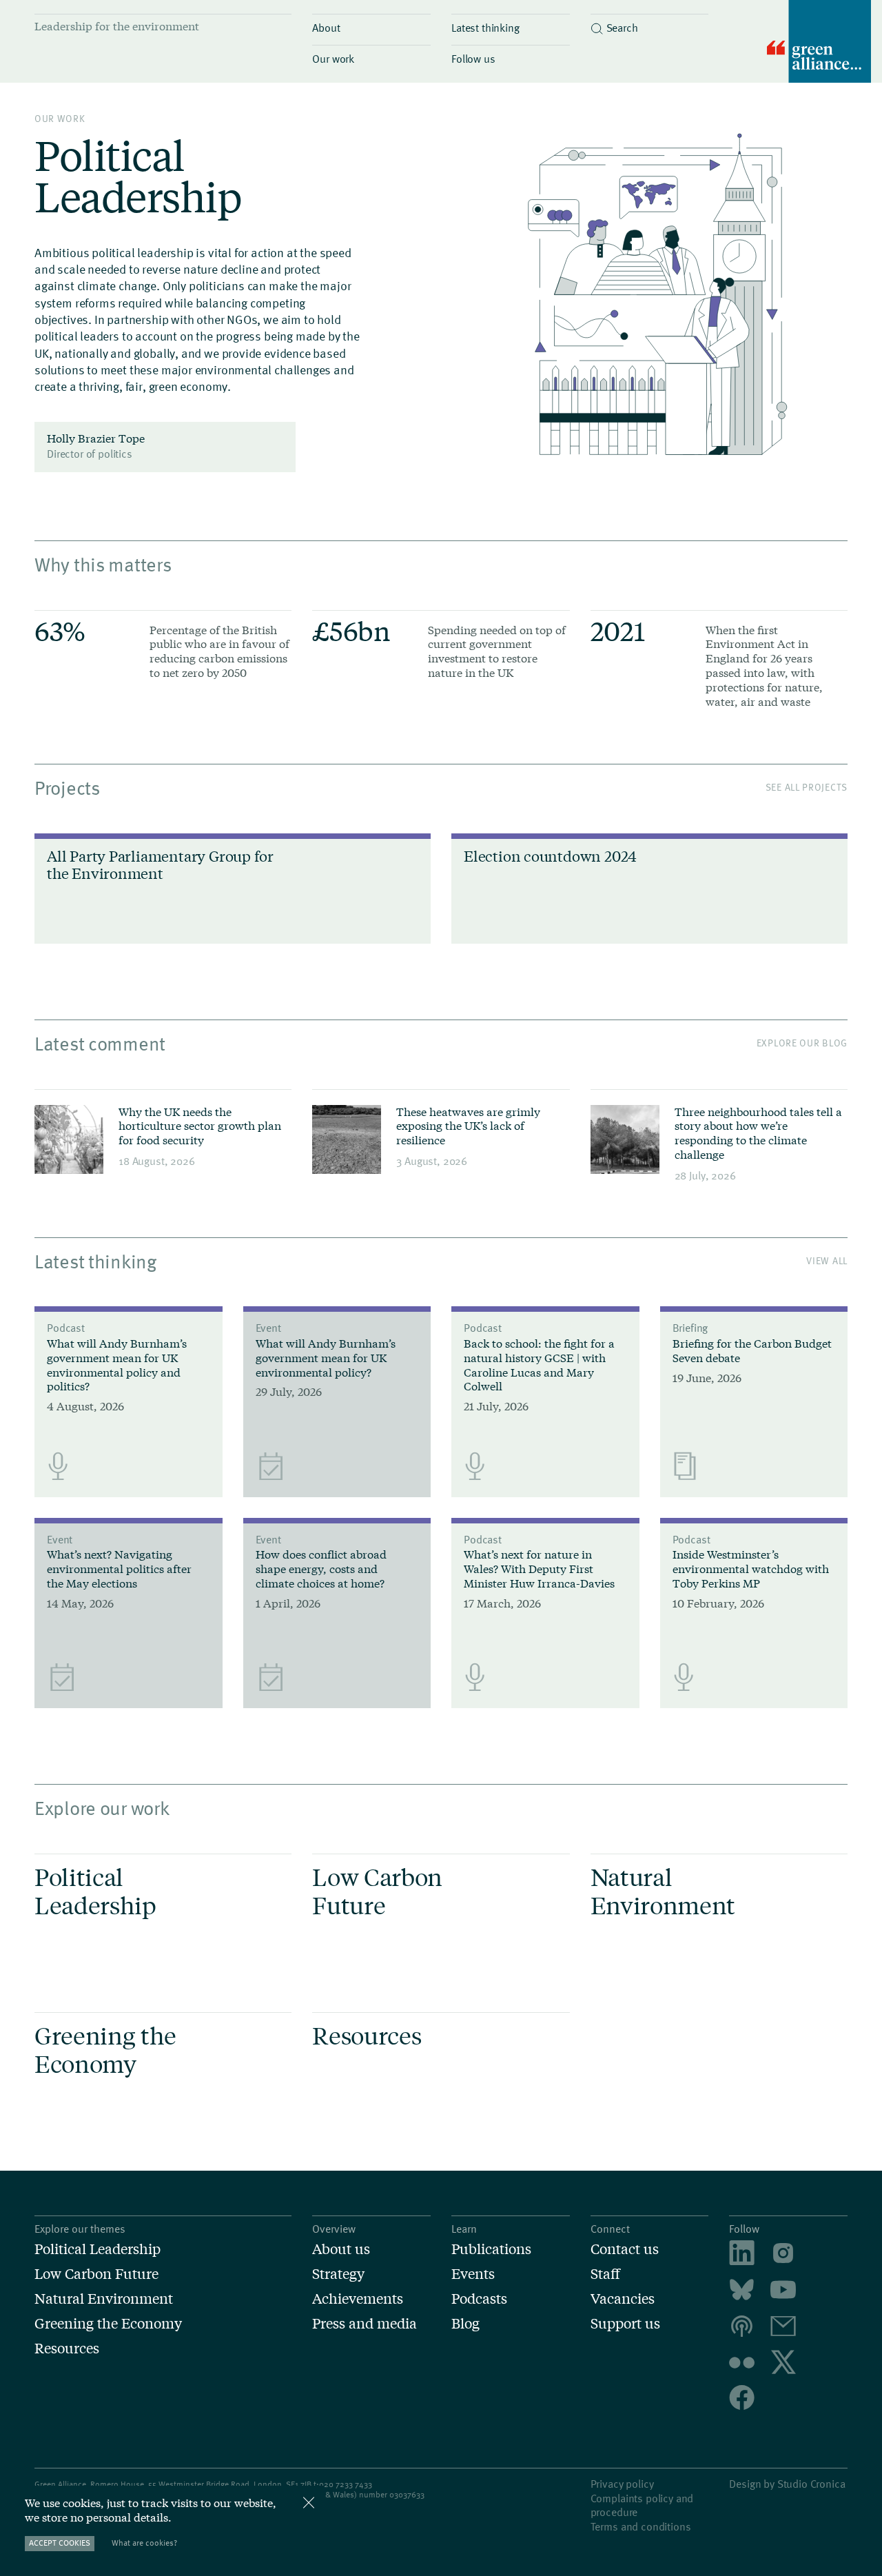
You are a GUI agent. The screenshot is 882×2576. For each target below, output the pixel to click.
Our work (60, 118)
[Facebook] (742, 2399)
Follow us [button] (473, 58)
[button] (650, 24)
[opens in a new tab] (783, 2254)
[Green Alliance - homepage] (819, 43)
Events (473, 2273)
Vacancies (623, 2298)
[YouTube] (783, 2291)
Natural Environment (104, 2298)
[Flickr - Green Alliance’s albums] (742, 2363)
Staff (605, 2273)
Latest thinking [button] (485, 27)
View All (827, 1260)
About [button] (326, 27)
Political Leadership (98, 2249)
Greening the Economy (108, 2323)
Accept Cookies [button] (60, 2543)
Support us (625, 2323)
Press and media (365, 2323)
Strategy (338, 2273)
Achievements (358, 2298)
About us (341, 2249)
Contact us (625, 2249)
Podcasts (479, 2298)
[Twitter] (783, 2363)
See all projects (807, 787)
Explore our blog (802, 1043)
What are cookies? (144, 2543)
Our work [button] (333, 58)
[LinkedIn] (742, 2254)
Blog (465, 2323)
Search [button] (622, 27)
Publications (491, 2249)
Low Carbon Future (96, 2273)
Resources (67, 2348)
